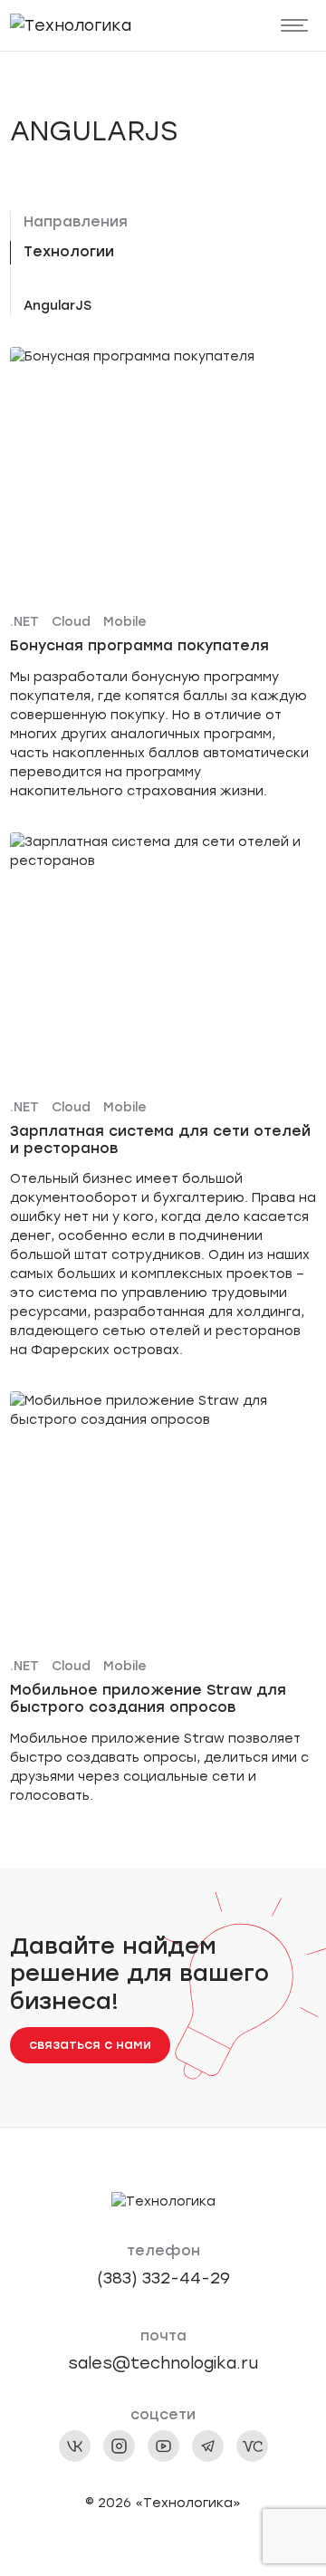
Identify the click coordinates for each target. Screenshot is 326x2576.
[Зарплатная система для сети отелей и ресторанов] (163, 1096)
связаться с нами (90, 2045)
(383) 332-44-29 (163, 2278)
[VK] (75, 2446)
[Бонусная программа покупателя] (163, 574)
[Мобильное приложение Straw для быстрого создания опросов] (163, 1598)
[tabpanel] (170, 306)
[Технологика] (71, 25)
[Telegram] (208, 2446)
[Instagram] (119, 2446)
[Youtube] (163, 2446)
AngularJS (58, 306)
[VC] (252, 2446)
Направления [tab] (76, 221)
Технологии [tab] (69, 251)
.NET (24, 622)
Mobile (125, 622)
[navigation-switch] (295, 26)
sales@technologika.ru (163, 2363)
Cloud (71, 622)
